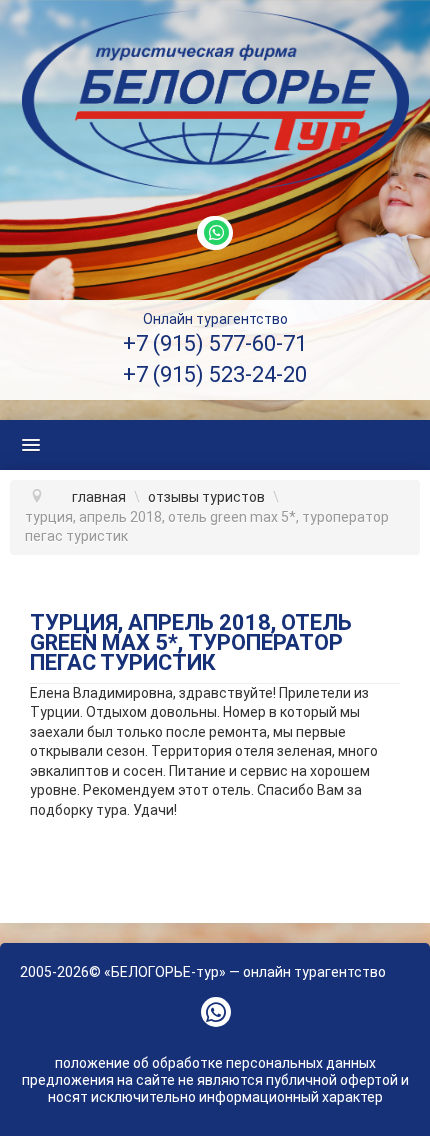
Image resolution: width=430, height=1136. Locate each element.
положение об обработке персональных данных (215, 1063)
